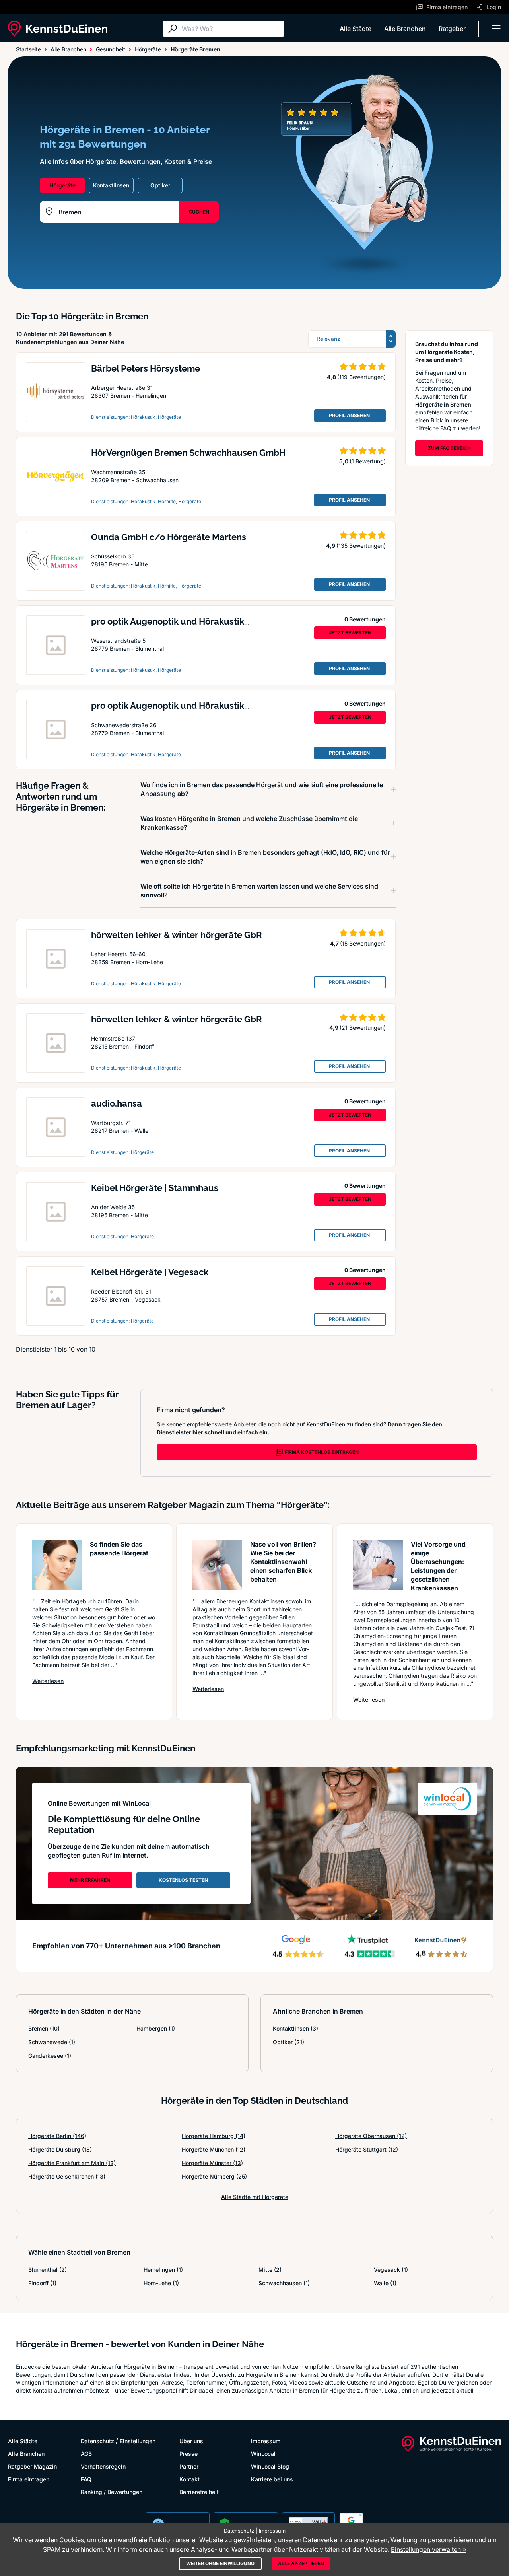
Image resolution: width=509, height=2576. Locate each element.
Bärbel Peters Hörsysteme (146, 368)
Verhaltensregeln (103, 2466)
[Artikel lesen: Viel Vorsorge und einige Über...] (378, 1565)
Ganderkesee (50, 2056)
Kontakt (189, 2479)
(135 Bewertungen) (361, 546)
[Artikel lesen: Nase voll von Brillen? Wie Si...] (217, 1565)
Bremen (44, 2028)
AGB (86, 2454)
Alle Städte (356, 29)
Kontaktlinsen (295, 2028)
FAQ (86, 2479)
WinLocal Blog (270, 2466)
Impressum (266, 2441)
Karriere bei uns (272, 2479)
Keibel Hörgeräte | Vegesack (150, 1272)
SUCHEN (199, 212)
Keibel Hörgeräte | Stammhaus (155, 1188)
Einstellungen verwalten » (428, 2549)
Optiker (288, 2042)
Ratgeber (452, 29)
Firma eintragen (29, 2479)
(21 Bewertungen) (363, 1028)
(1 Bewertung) (368, 461)
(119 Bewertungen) (361, 377)
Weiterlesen (48, 1681)
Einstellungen (138, 2441)
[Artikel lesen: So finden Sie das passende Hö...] (57, 1565)
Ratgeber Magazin (32, 2466)
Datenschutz (97, 2441)
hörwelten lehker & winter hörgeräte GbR (177, 935)
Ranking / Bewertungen (112, 2492)
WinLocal (263, 2454)
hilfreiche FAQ (433, 428)
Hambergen (156, 2028)
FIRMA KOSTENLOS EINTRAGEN (322, 1452)
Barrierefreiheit (199, 2492)
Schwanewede (52, 2042)
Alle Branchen (405, 29)
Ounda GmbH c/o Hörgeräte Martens (169, 537)
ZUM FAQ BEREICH (449, 448)
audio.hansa (117, 1103)
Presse (188, 2454)
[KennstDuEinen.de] (58, 29)
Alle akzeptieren (301, 2563)
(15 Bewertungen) (363, 943)
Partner (189, 2466)
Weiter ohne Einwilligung (220, 2563)
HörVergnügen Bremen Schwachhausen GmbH (188, 453)
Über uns (191, 2441)
